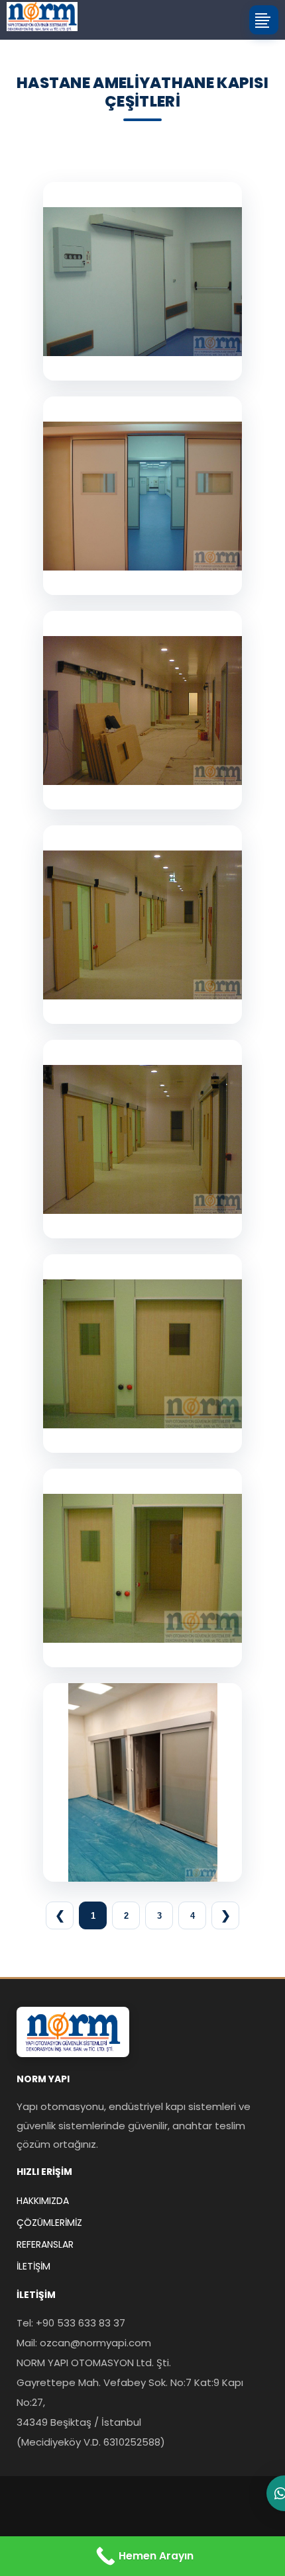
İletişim (33, 2266)
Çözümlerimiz (49, 2223)
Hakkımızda (43, 2201)
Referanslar (45, 2244)
